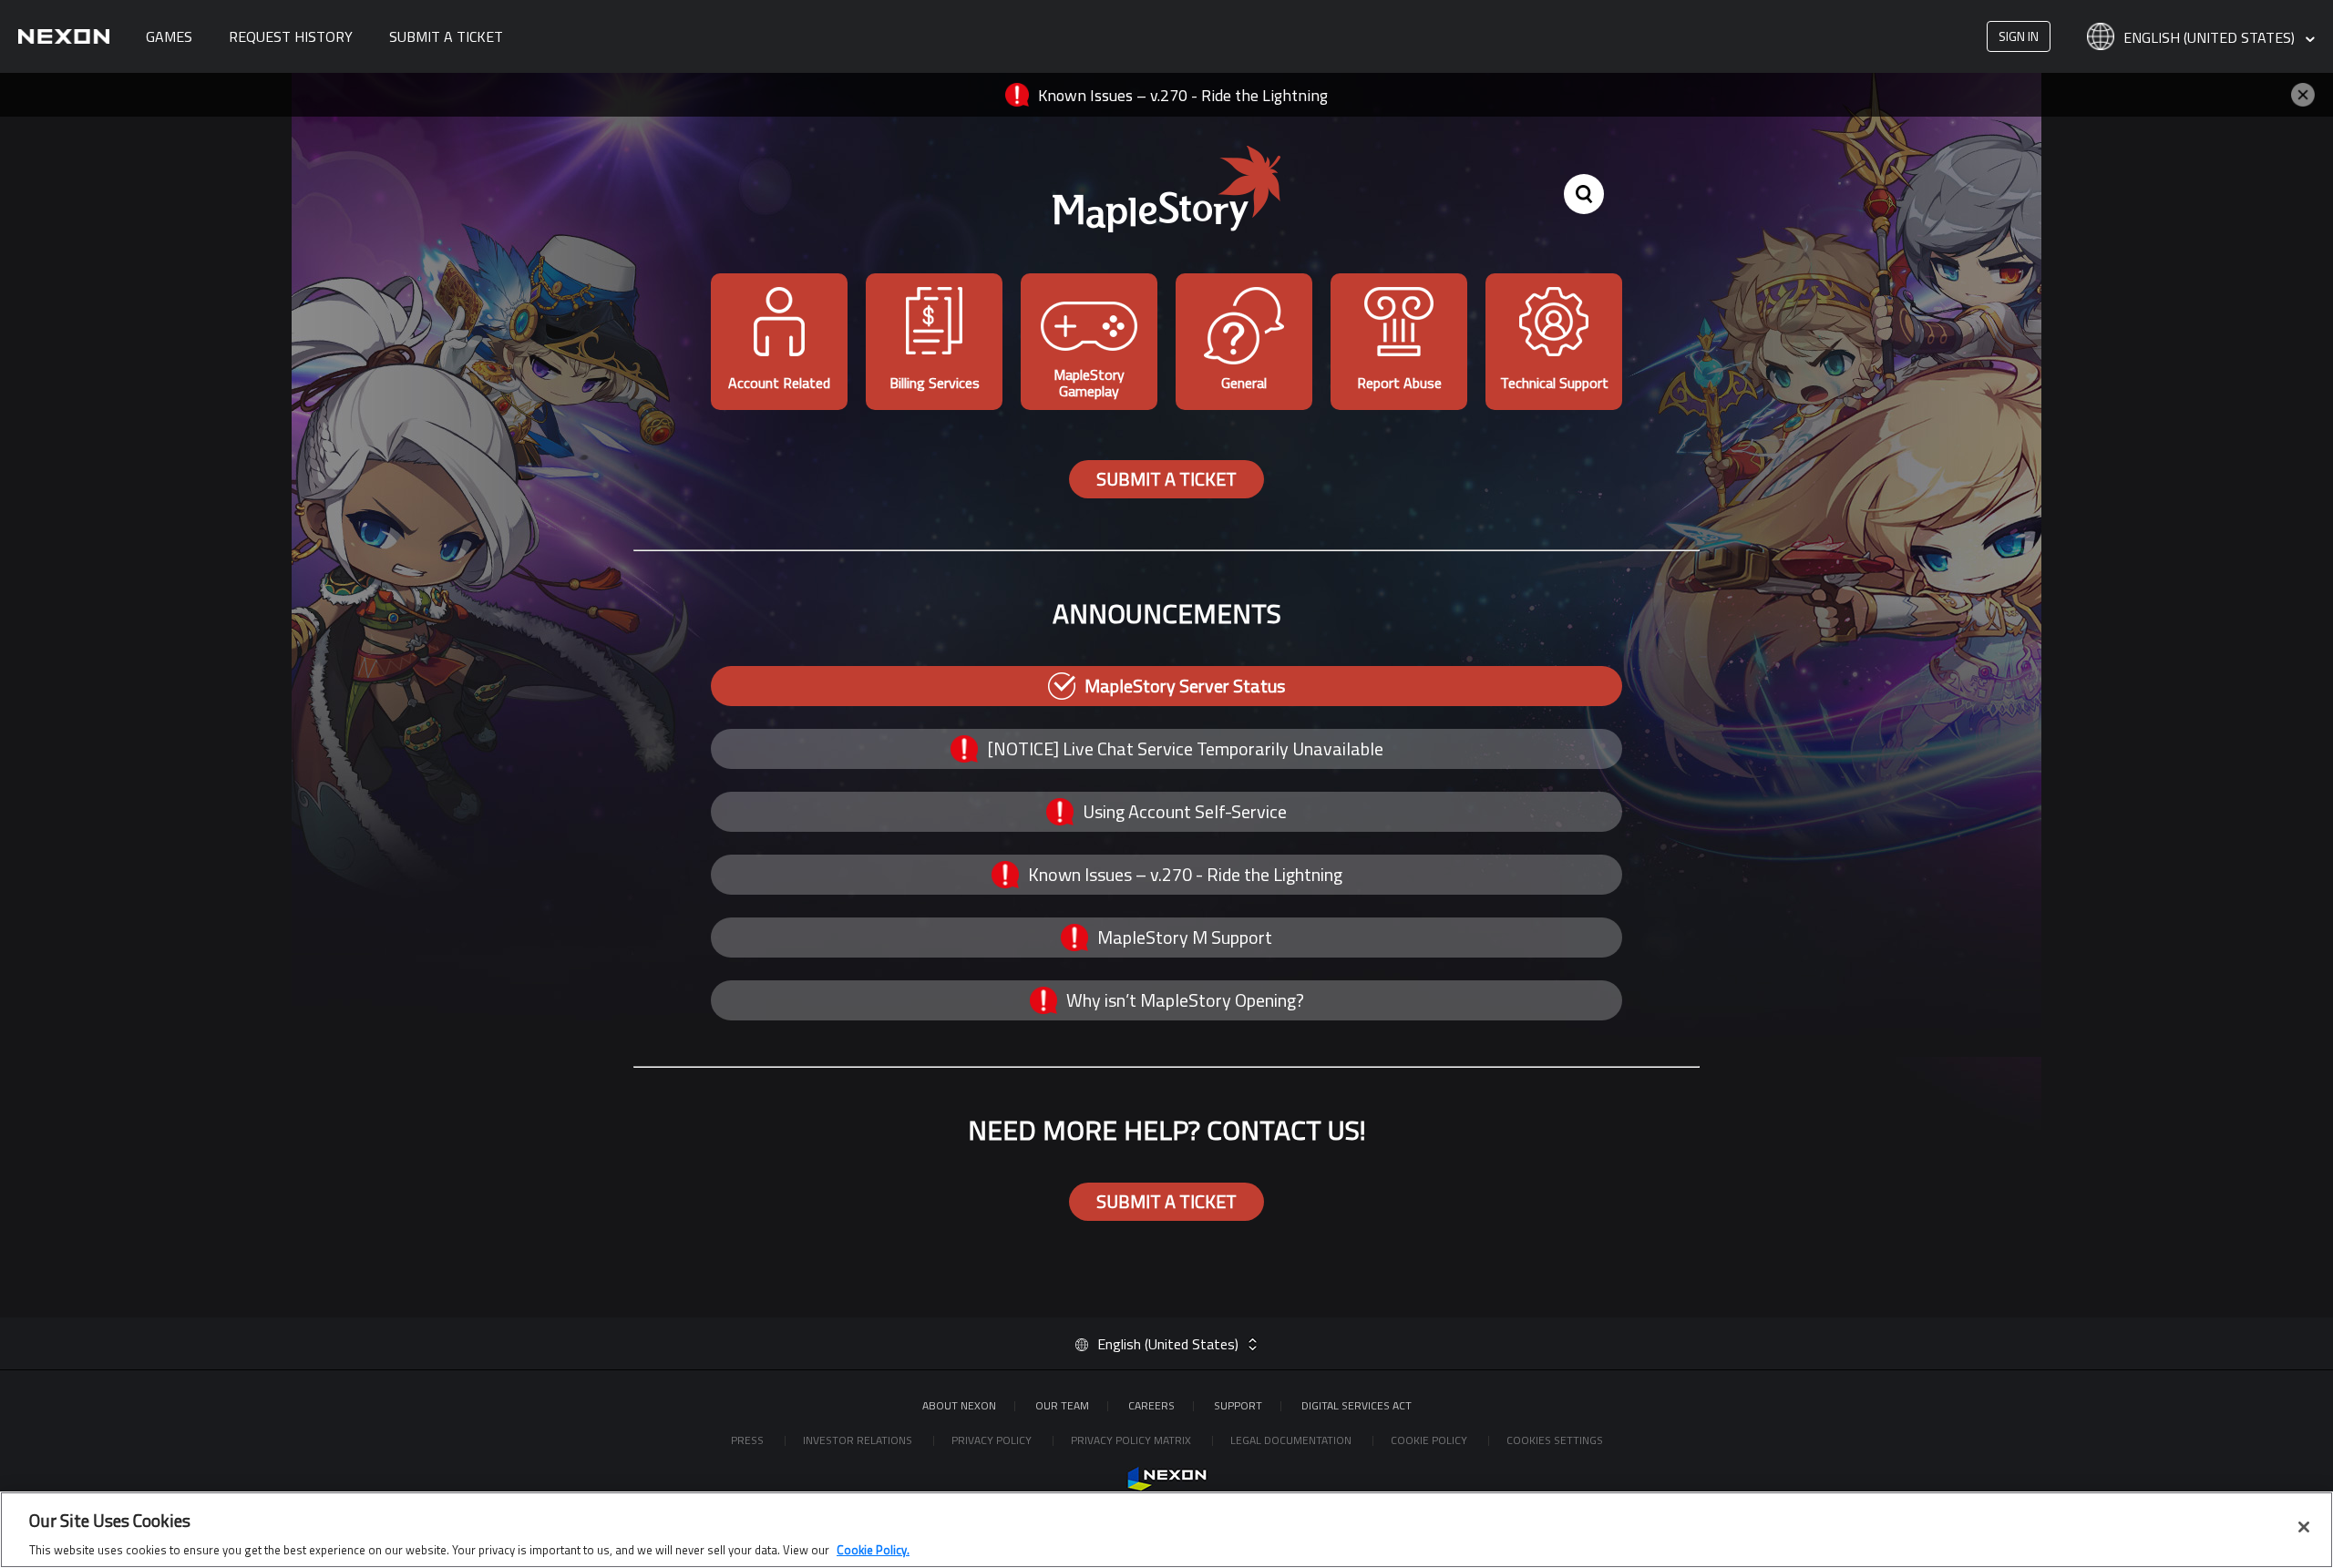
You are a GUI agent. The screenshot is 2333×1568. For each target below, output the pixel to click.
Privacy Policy (993, 1440)
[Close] (2304, 1527)
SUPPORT (1238, 1405)
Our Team (1062, 1405)
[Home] (64, 36)
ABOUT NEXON (959, 1405)
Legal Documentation (1292, 1440)
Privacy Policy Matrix (1132, 1440)
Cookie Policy (1430, 1440)
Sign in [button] (2019, 36)
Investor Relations (859, 1440)
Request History (291, 36)
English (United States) (2211, 38)
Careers (1151, 1405)
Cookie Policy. (873, 1549)
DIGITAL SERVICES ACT (1357, 1405)
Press (749, 1440)
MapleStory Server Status (1185, 686)
